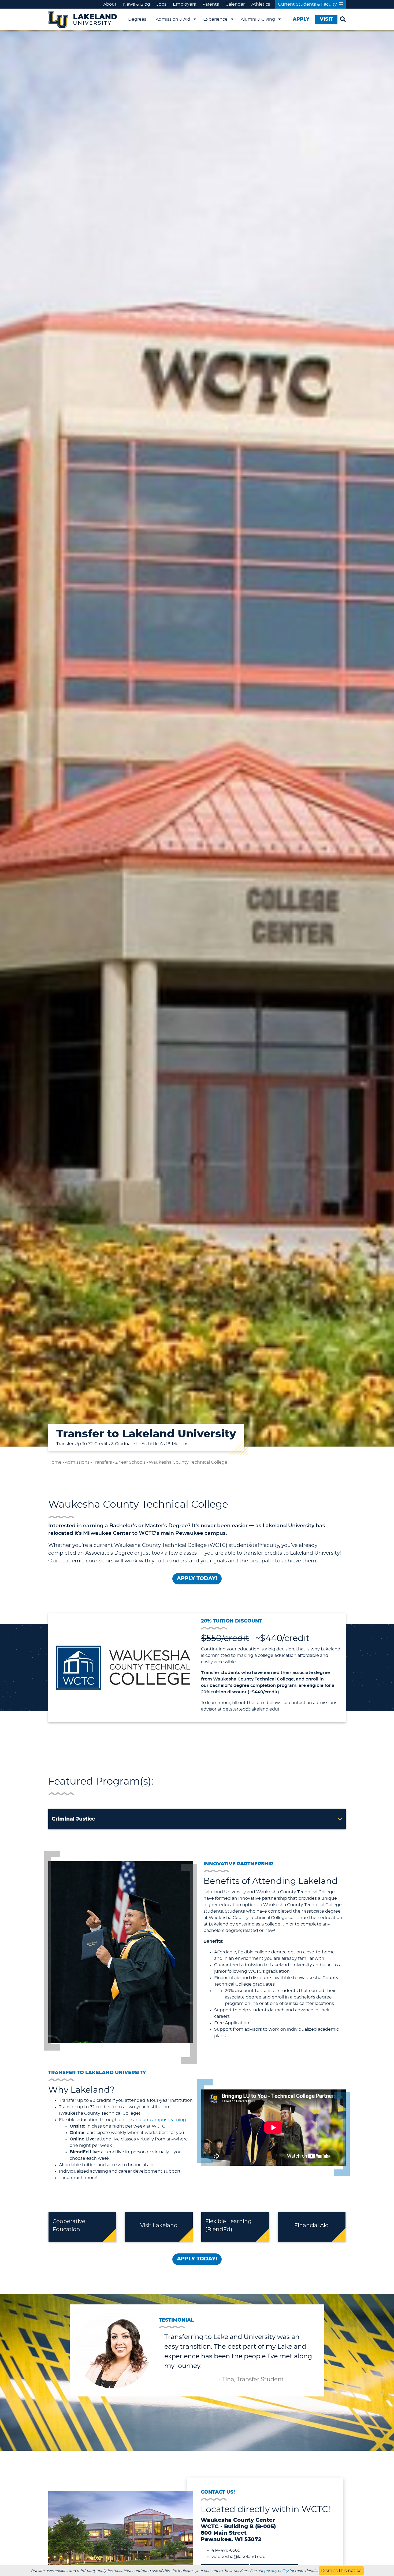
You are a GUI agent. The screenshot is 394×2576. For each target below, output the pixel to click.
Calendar (235, 4)
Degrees (137, 19)
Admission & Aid (173, 19)
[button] (197, 1819)
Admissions (77, 1462)
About (110, 4)
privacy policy (276, 2571)
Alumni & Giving (258, 19)
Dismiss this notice (341, 2571)
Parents (211, 4)
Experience (215, 19)
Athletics (261, 4)
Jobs (161, 4)
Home (55, 1462)
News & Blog (137, 4)
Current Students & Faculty (307, 4)
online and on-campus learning (152, 2120)
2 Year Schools (130, 1462)
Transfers (102, 1462)
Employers (184, 4)
